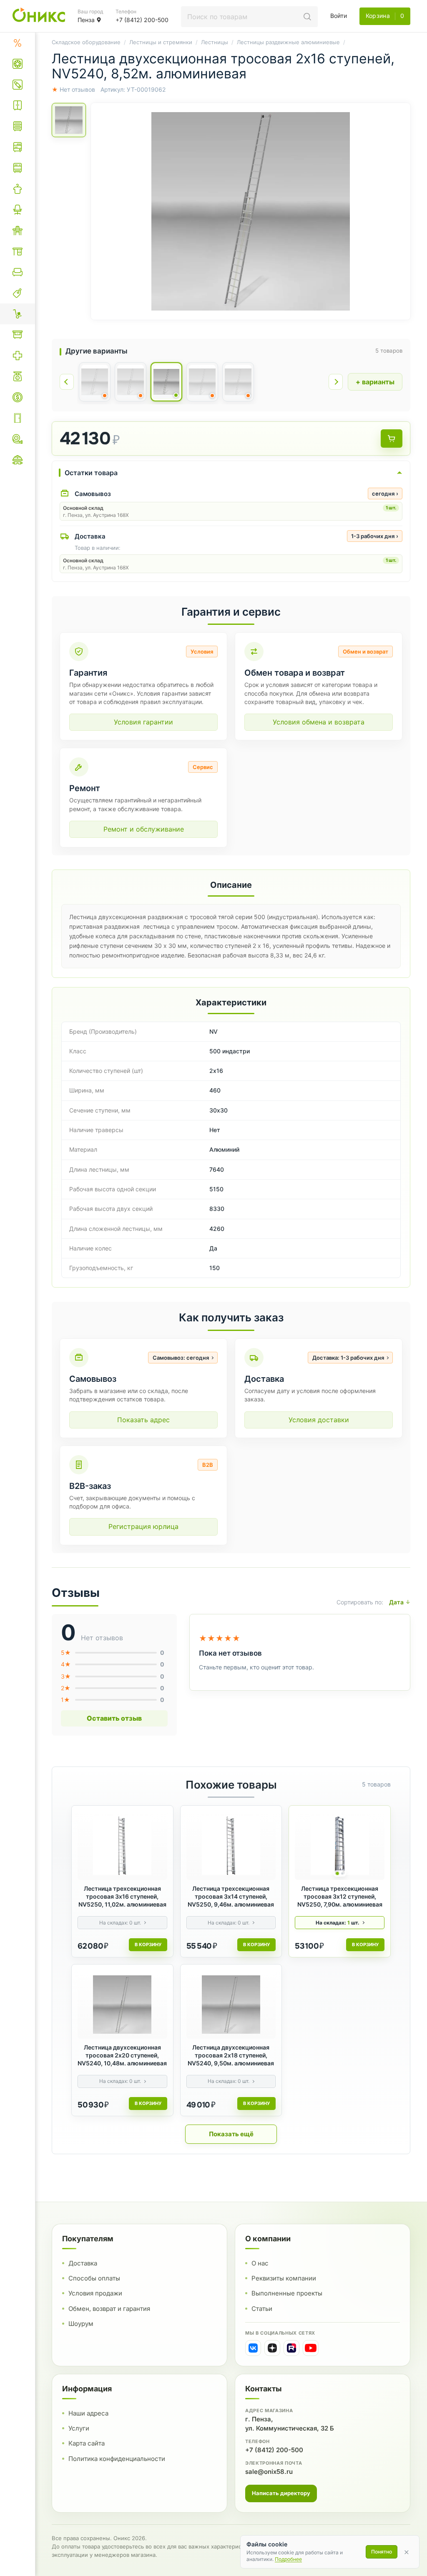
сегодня (385, 494)
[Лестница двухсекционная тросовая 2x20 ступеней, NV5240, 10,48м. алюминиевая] (122, 2005)
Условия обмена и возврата (319, 722)
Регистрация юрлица (143, 1526)
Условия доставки (319, 1420)
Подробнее (288, 2559)
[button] (251, 211)
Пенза (86, 20)
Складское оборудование (86, 42)
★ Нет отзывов (73, 89)
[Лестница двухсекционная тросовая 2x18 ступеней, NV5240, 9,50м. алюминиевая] (231, 2005)
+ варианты (375, 382)
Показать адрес (143, 1420)
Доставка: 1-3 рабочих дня (348, 1358)
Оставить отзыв (114, 1718)
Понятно (382, 2552)
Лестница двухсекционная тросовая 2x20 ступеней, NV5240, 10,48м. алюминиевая (122, 2055)
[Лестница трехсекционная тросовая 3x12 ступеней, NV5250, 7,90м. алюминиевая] (340, 1846)
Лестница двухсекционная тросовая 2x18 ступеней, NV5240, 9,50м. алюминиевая (231, 2055)
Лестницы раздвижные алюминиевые (288, 42)
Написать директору (281, 2493)
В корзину (148, 1945)
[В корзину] (392, 439)
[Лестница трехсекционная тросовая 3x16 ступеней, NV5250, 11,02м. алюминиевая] (122, 1846)
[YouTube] (311, 2348)
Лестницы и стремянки (161, 42)
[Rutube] (291, 2348)
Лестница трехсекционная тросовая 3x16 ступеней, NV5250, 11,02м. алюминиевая (122, 1896)
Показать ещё (231, 2134)
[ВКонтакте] (253, 2348)
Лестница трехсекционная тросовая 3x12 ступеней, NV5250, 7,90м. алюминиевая (340, 1896)
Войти (339, 16)
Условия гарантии (143, 722)
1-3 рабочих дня (375, 536)
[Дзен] (272, 2348)
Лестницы (215, 42)
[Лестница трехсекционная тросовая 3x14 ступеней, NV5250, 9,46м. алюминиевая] (231, 1846)
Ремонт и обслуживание (144, 829)
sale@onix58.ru (269, 2472)
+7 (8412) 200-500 (274, 2450)
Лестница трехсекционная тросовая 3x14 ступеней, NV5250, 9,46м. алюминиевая (231, 1896)
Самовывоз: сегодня (181, 1358)
